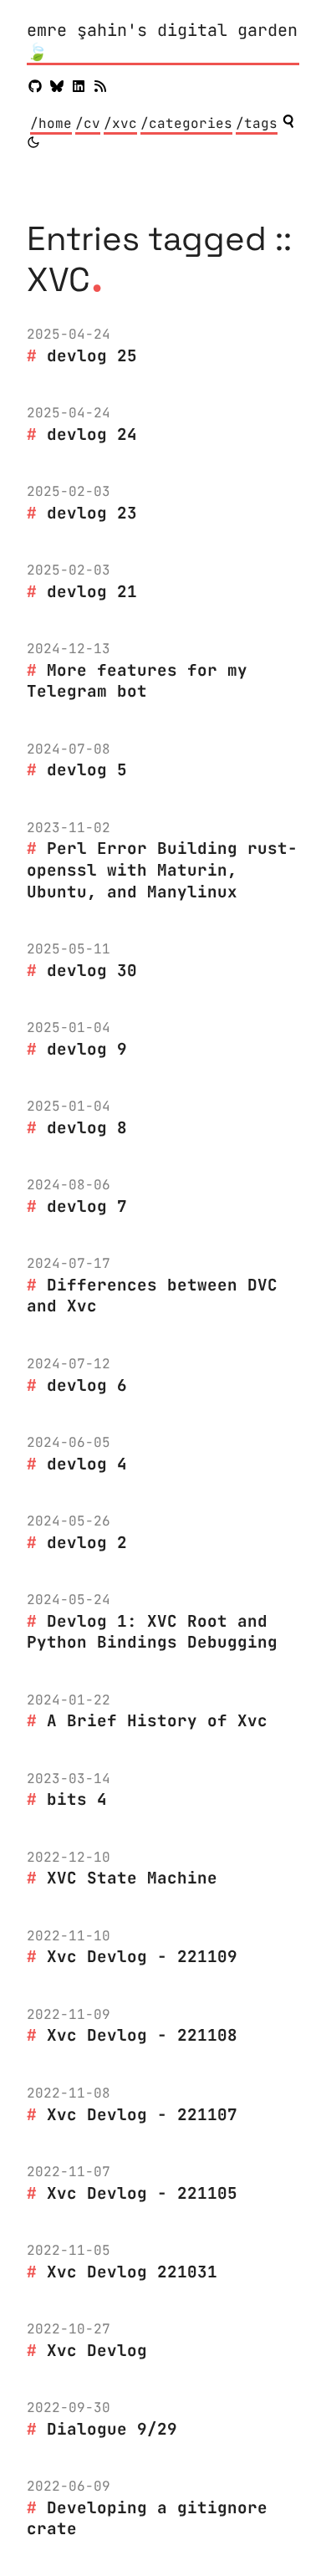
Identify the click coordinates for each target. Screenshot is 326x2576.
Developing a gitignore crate (147, 2518)
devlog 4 (87, 1464)
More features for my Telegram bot (137, 681)
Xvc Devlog (97, 2350)
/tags (257, 123)
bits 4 (77, 1799)
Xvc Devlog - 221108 (142, 2035)
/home (51, 123)
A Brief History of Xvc (157, 1720)
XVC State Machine (132, 1878)
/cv (88, 123)
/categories (186, 123)
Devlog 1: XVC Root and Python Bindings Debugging (152, 1632)
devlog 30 (92, 970)
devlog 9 (87, 1049)
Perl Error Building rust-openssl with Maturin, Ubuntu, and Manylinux (162, 869)
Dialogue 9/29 (112, 2429)
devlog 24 (92, 434)
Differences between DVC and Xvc (152, 1296)
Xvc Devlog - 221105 (142, 2193)
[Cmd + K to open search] (288, 121)
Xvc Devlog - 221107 (142, 2114)
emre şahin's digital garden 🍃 (162, 41)
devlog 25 (92, 355)
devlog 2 (87, 1542)
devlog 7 (87, 1206)
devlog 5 (87, 769)
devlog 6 (87, 1385)
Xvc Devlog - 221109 (142, 1956)
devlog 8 (87, 1127)
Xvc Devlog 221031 (132, 2272)
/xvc (120, 123)
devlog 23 (92, 513)
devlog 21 (92, 591)
